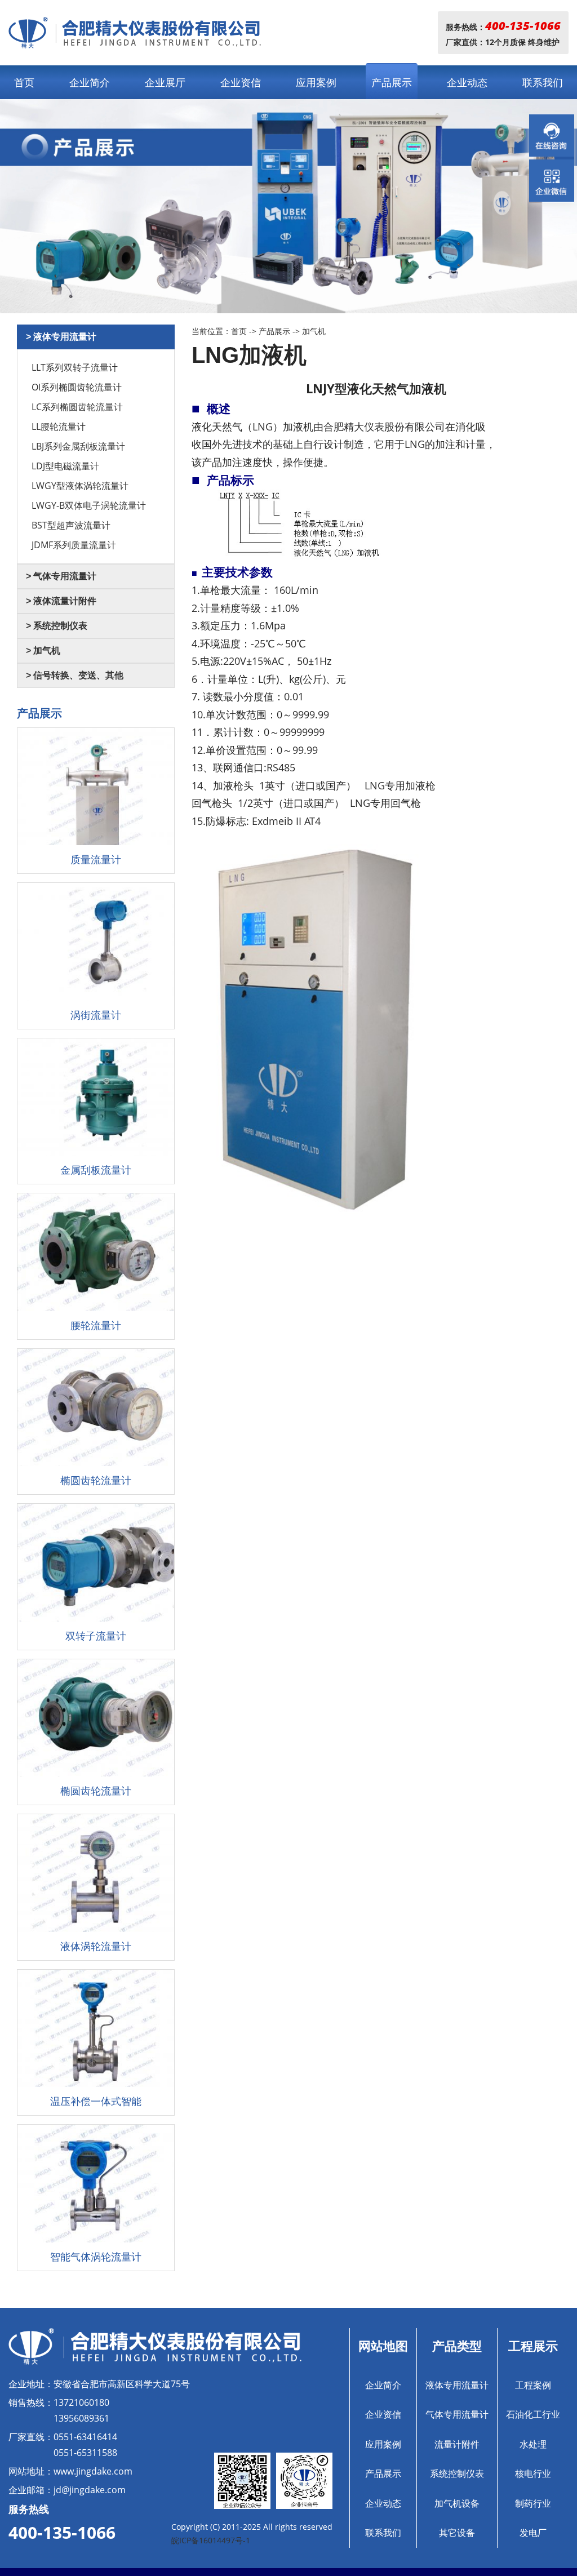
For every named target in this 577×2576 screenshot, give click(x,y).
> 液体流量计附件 (61, 601)
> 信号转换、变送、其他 (75, 675)
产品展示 (392, 82)
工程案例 (533, 2385)
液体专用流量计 (457, 2385)
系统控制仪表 (457, 2473)
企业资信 (241, 82)
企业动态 (467, 82)
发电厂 (533, 2533)
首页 (24, 82)
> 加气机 (43, 650)
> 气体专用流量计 (61, 576)
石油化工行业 (533, 2414)
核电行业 (533, 2473)
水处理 (533, 2444)
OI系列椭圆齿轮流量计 (77, 387)
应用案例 (316, 82)
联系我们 (543, 82)
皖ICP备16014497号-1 (211, 2540)
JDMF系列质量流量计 (74, 545)
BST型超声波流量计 (71, 525)
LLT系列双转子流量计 (75, 367)
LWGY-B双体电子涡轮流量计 (89, 505)
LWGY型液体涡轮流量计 (80, 486)
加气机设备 (457, 2503)
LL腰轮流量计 (59, 427)
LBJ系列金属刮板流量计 (78, 446)
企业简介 (90, 82)
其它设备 (457, 2533)
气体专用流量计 (457, 2414)
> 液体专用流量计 (61, 337)
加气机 (314, 331)
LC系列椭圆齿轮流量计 (77, 407)
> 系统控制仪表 (57, 626)
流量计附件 (457, 2444)
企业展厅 (165, 82)
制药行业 (533, 2503)
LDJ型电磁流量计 (65, 466)
